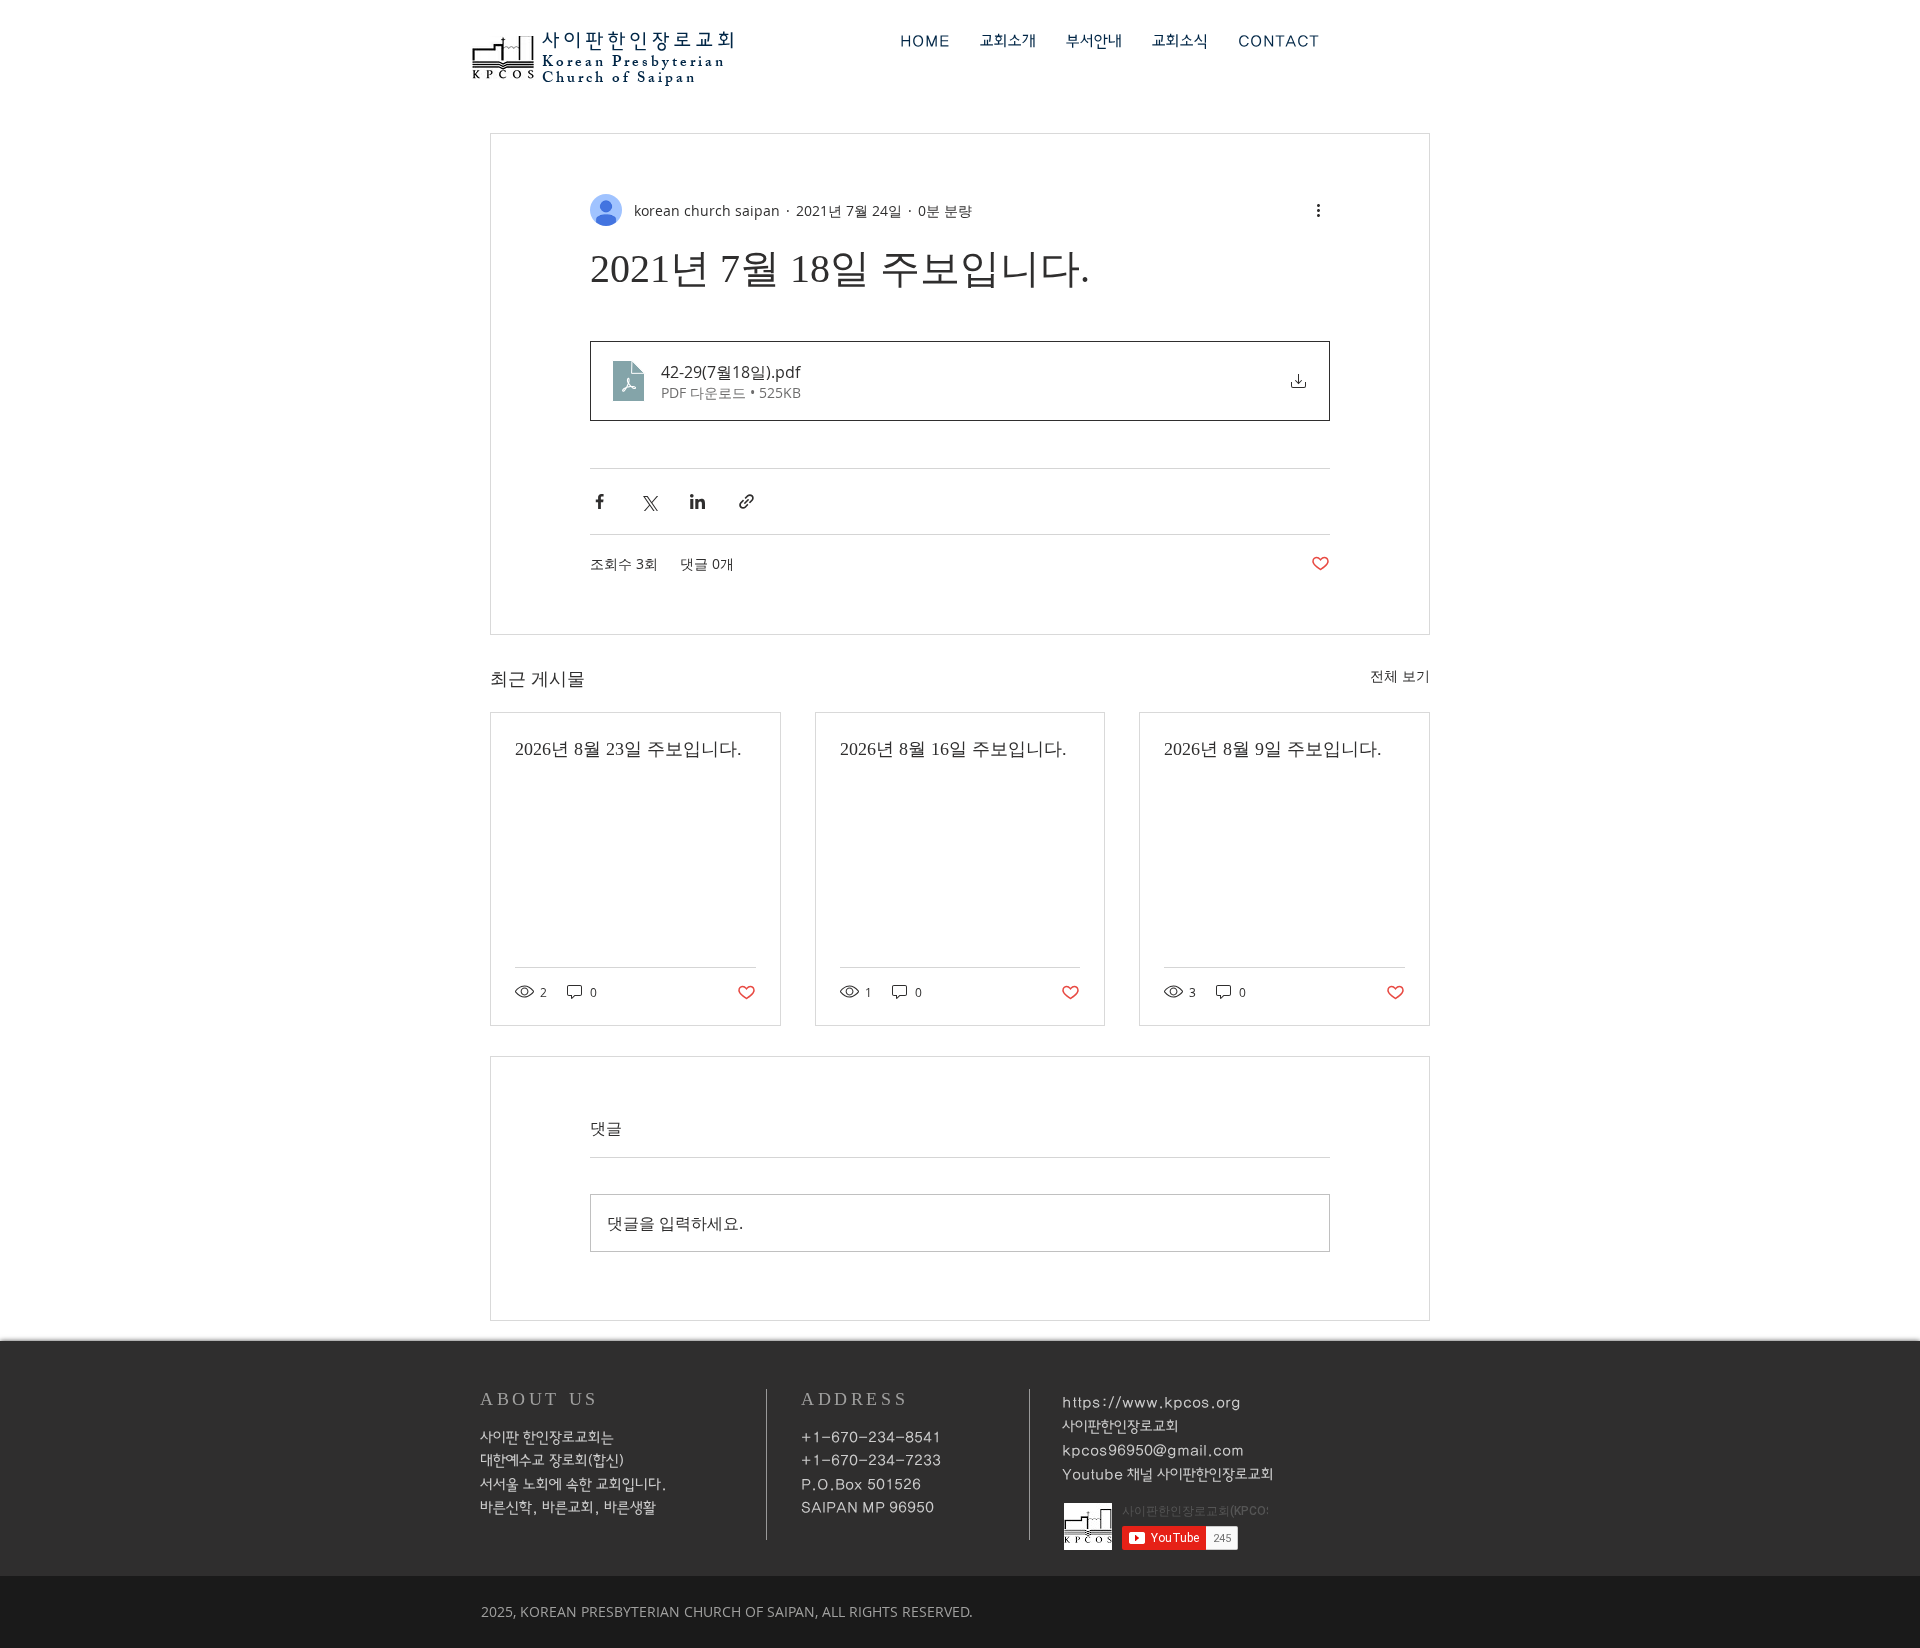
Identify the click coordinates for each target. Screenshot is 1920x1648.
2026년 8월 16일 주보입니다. (953, 749)
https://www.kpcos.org (1151, 1402)
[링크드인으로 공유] (697, 501)
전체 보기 (1400, 675)
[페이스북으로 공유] (599, 501)
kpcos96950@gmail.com (1153, 1450)
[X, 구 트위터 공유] (648, 501)
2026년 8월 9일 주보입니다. (1273, 749)
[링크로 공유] (746, 501)
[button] (1008, 41)
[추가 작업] (1318, 210)
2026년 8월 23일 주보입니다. (628, 749)
